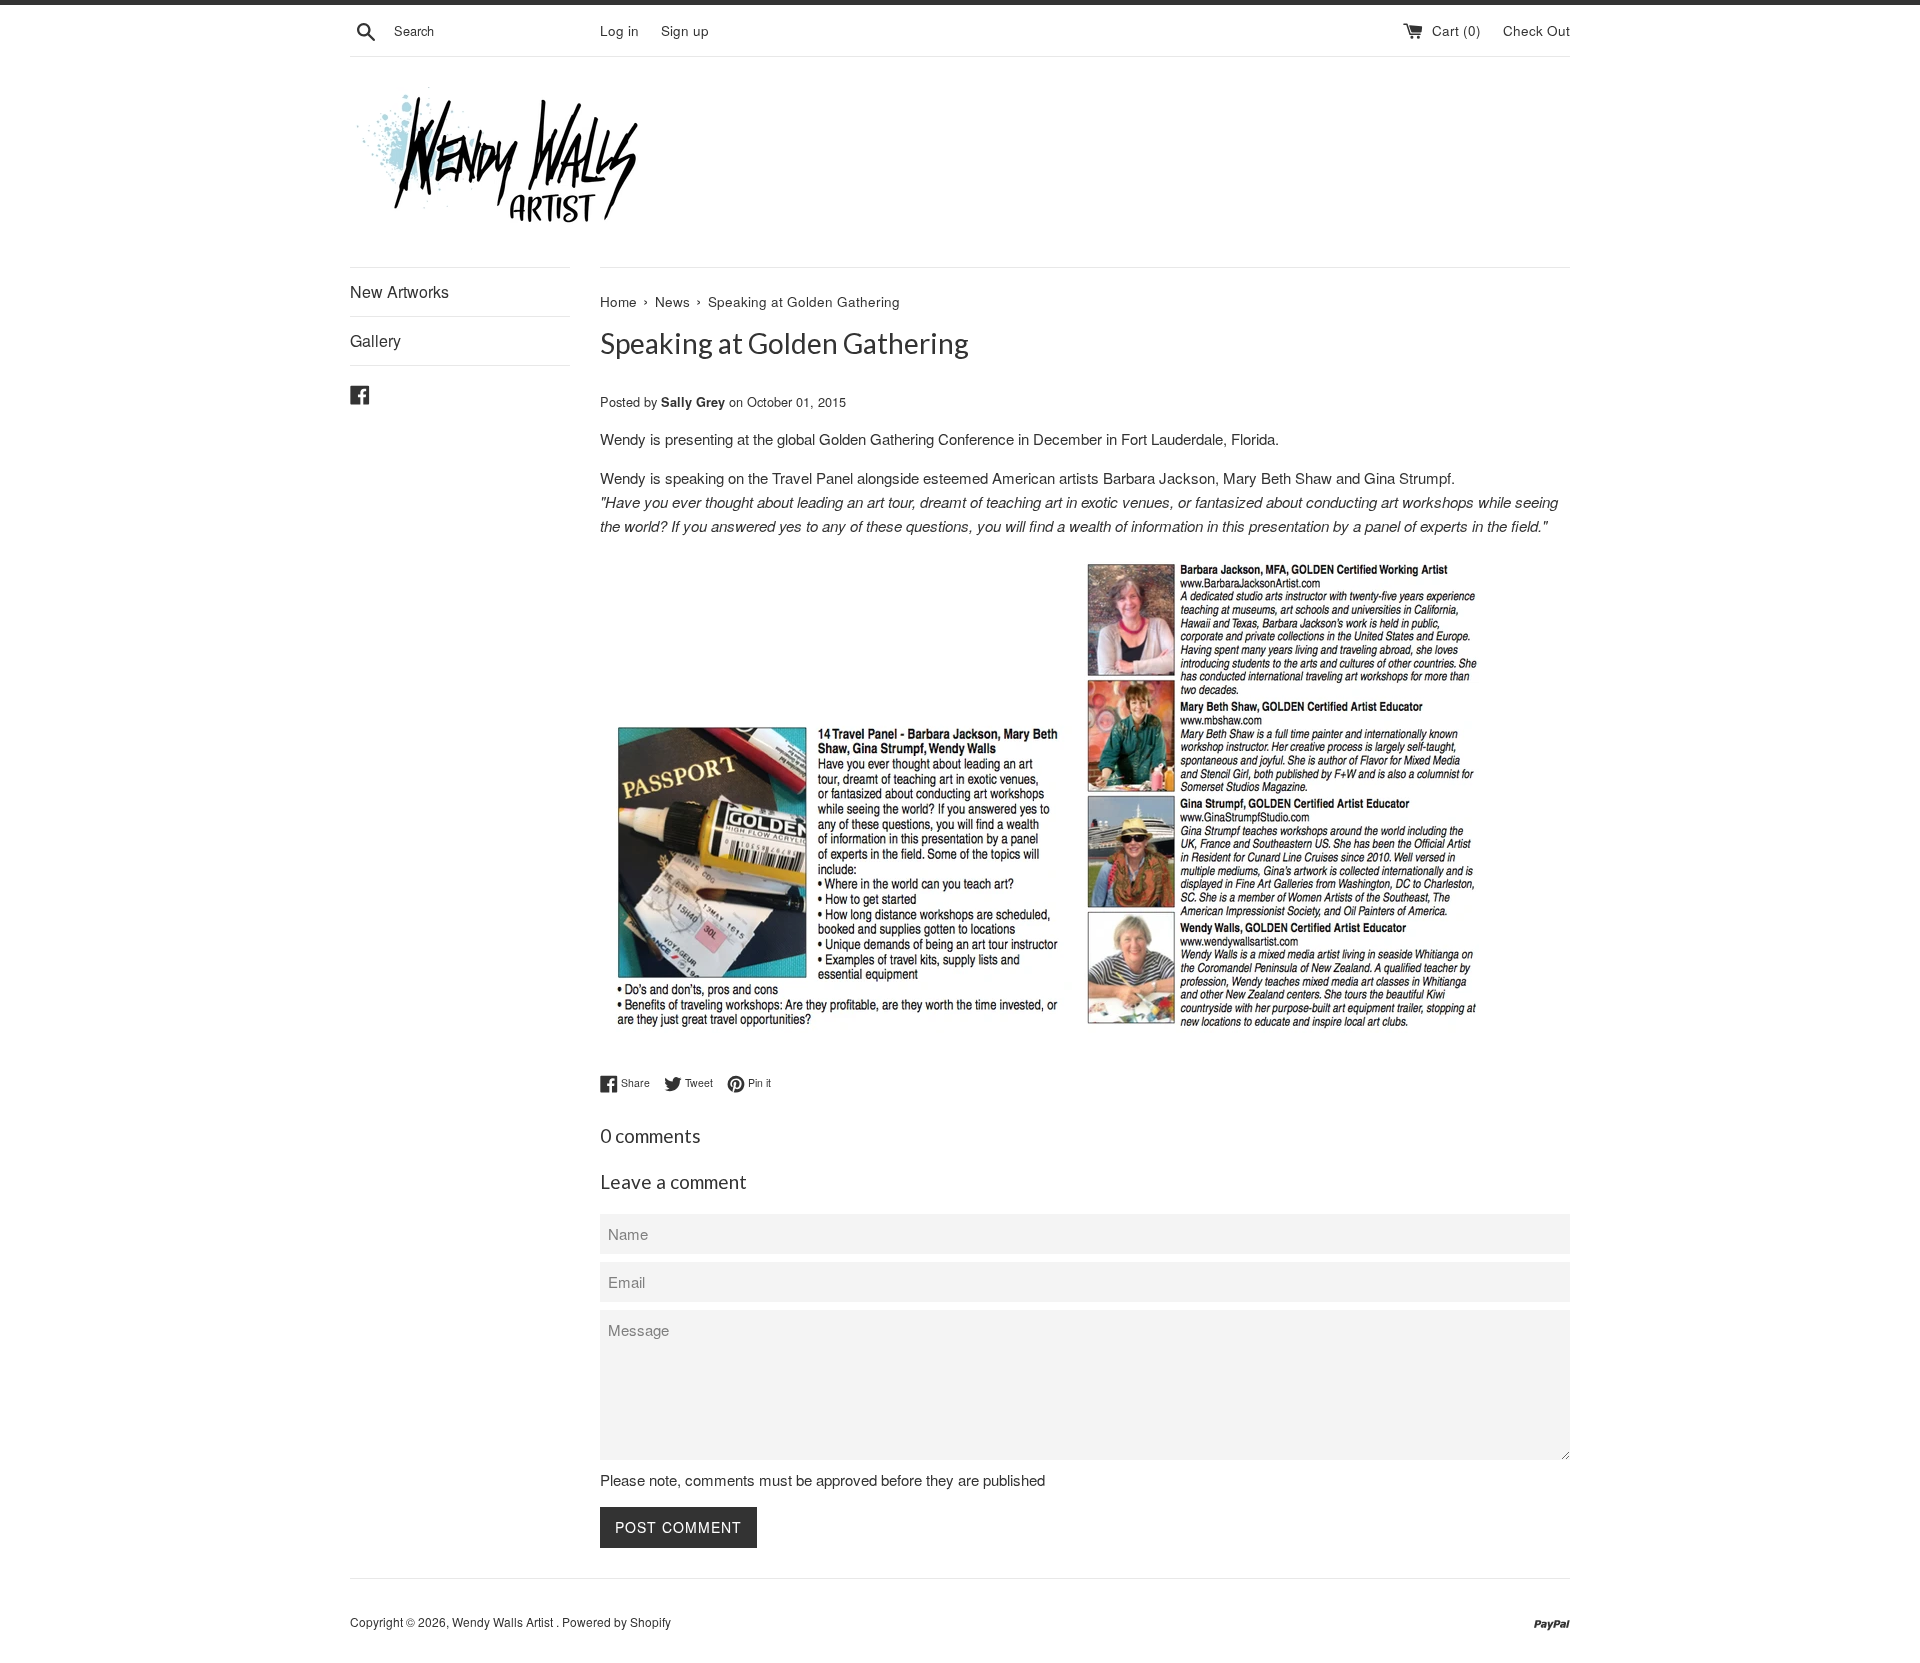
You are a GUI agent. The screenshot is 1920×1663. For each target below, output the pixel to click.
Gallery (375, 340)
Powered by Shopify (616, 1621)
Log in (619, 30)
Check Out (1536, 30)
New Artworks (399, 291)
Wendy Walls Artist (504, 1621)
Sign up (685, 30)
